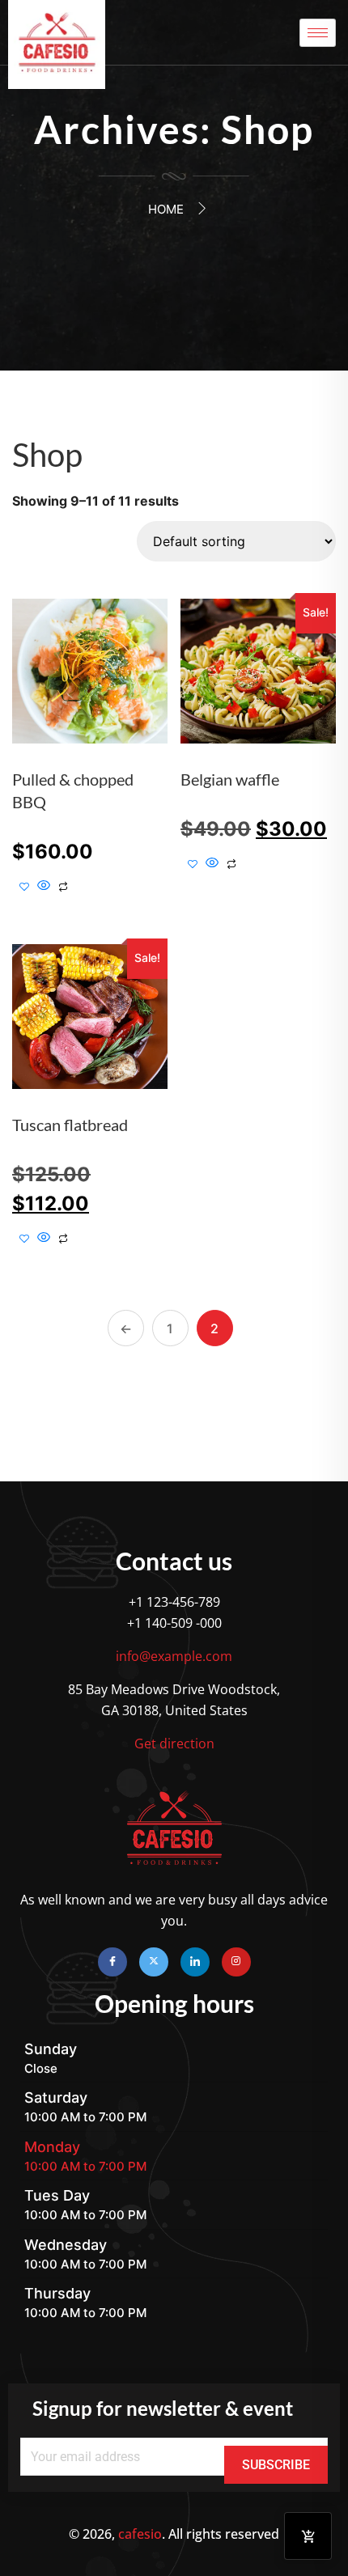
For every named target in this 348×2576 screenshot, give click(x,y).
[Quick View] (44, 886)
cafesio (140, 2534)
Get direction (174, 1743)
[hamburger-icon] (318, 33)
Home (166, 209)
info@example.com (174, 1656)
